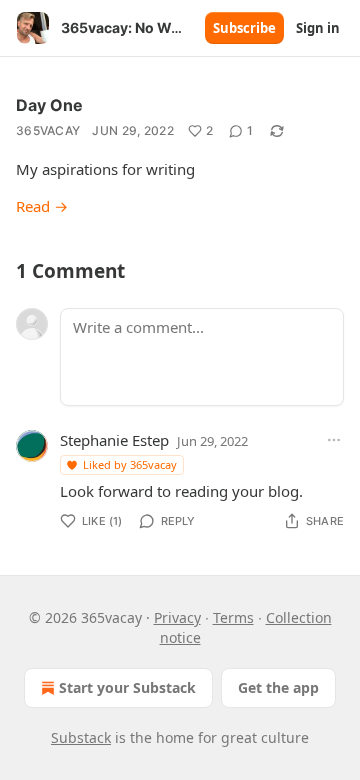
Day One (49, 105)
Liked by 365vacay (130, 464)
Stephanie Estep (114, 440)
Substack (81, 737)
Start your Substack (127, 687)
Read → (42, 206)
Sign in (318, 28)
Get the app (278, 687)
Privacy (177, 617)
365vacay (48, 130)
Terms (233, 617)
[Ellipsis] (334, 440)
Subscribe (244, 28)
